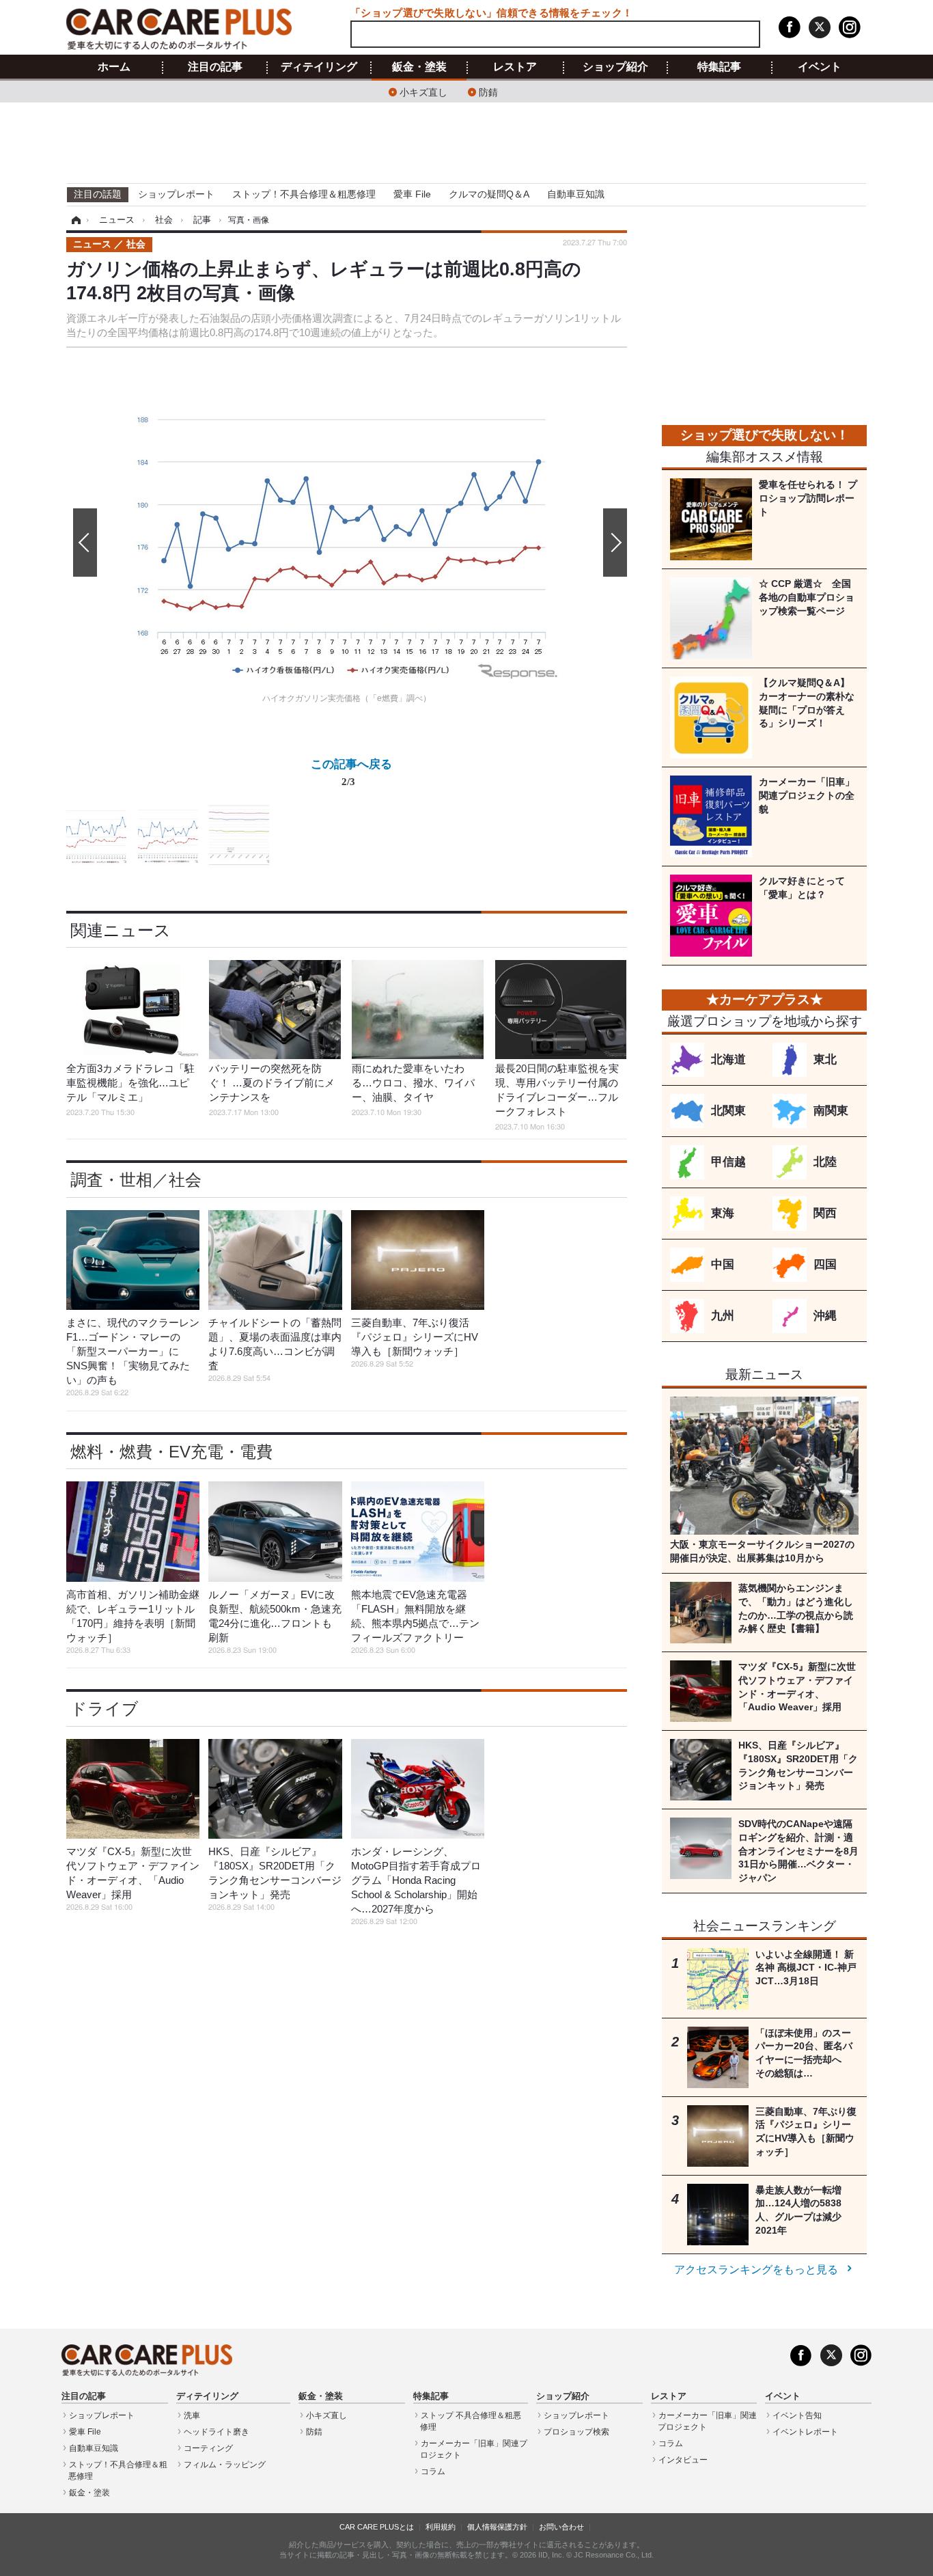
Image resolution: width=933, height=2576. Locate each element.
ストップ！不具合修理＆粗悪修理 (304, 194)
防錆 (488, 91)
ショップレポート (176, 194)
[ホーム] (74, 220)
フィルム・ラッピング (225, 2465)
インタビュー (683, 2460)
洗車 (192, 2415)
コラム (433, 2471)
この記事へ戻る (351, 772)
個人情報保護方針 (497, 2527)
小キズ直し (423, 91)
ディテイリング (319, 67)
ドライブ (105, 1709)
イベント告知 (797, 2415)
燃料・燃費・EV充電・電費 (171, 1452)
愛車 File (412, 194)
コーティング (208, 2448)
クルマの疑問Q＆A (489, 194)
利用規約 (441, 2527)
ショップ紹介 (615, 67)
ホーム (114, 67)
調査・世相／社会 (136, 1180)
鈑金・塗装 (419, 67)
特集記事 (719, 67)
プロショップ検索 (576, 2432)
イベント (820, 67)
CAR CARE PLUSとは (377, 2527)
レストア (515, 67)
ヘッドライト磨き (217, 2432)
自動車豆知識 (576, 194)
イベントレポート (805, 2432)
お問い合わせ (561, 2527)
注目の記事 (215, 67)
